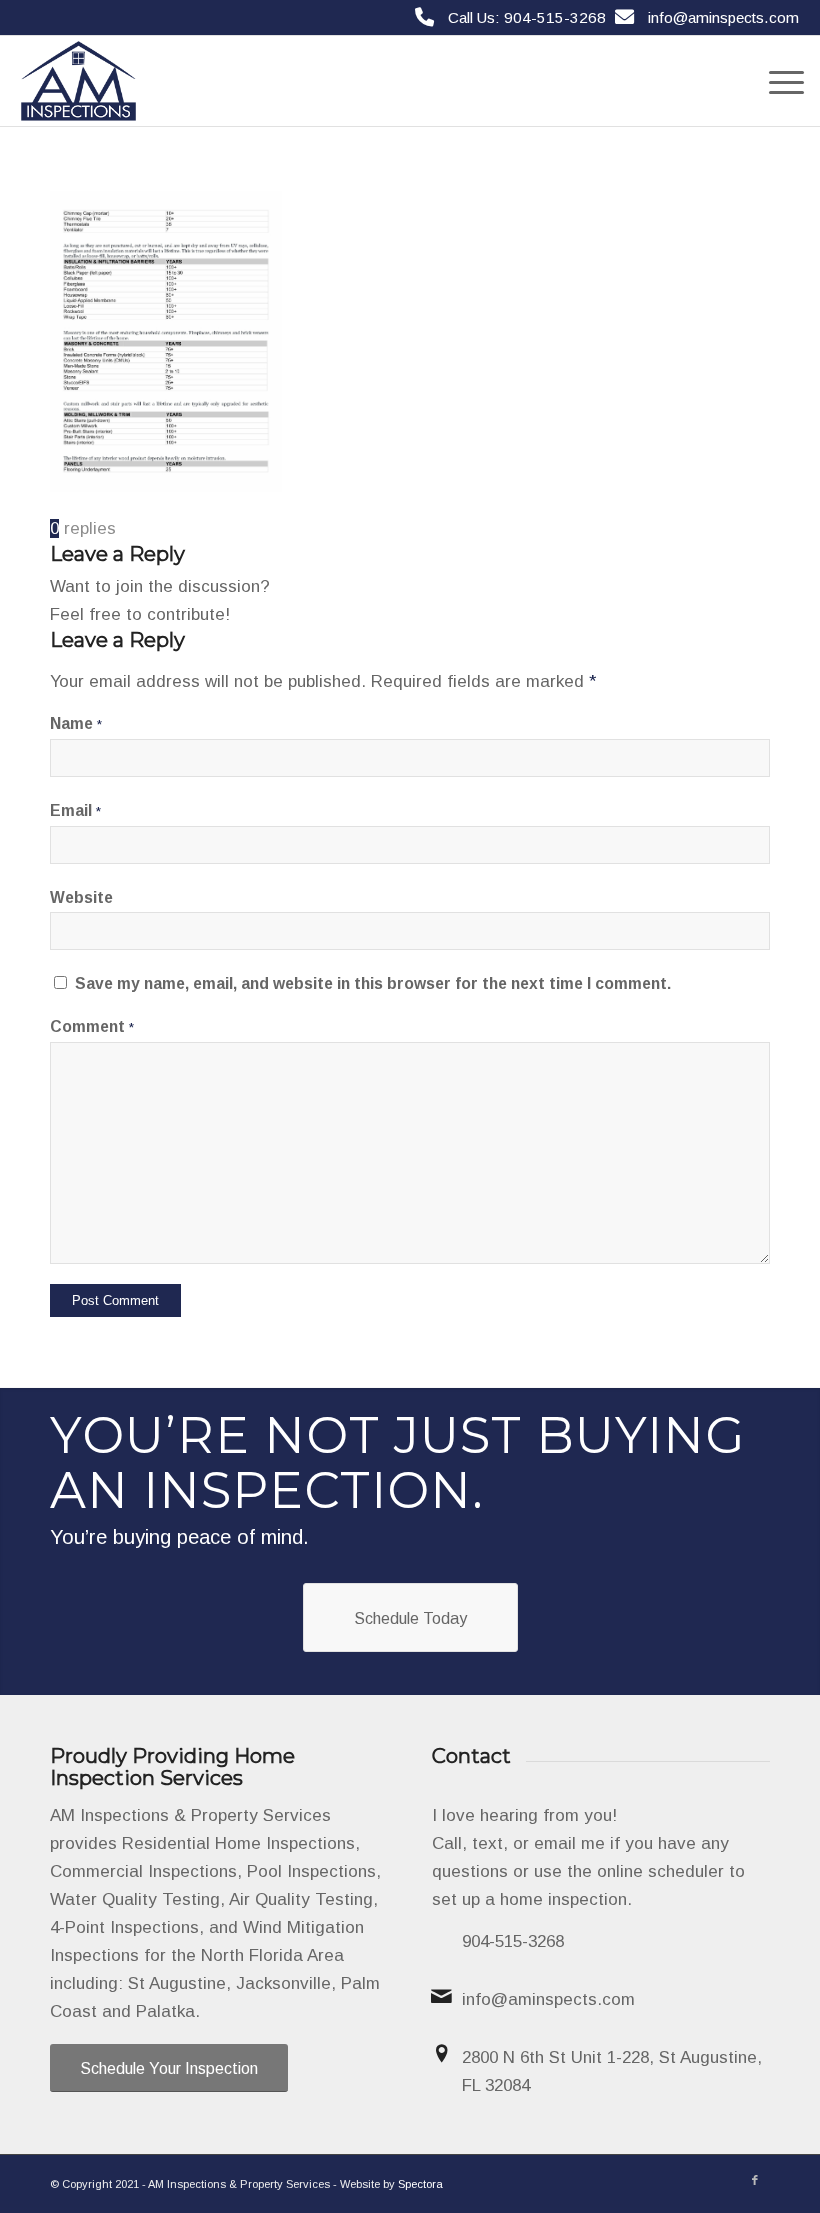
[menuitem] (776, 81)
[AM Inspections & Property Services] (78, 81)
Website (81, 897)
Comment (92, 1026)
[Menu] (776, 81)
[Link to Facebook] (755, 2180)
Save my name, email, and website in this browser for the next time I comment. (373, 983)
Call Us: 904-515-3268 (527, 17)
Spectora (420, 2184)
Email (75, 810)
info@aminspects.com (723, 17)
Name (76, 723)
